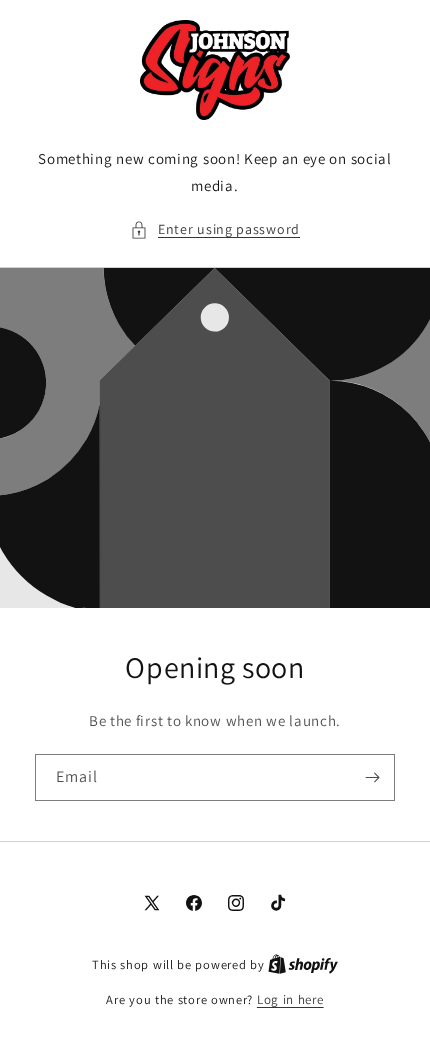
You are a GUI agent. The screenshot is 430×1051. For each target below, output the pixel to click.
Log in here (290, 999)
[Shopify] (303, 964)
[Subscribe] (372, 777)
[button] (215, 229)
